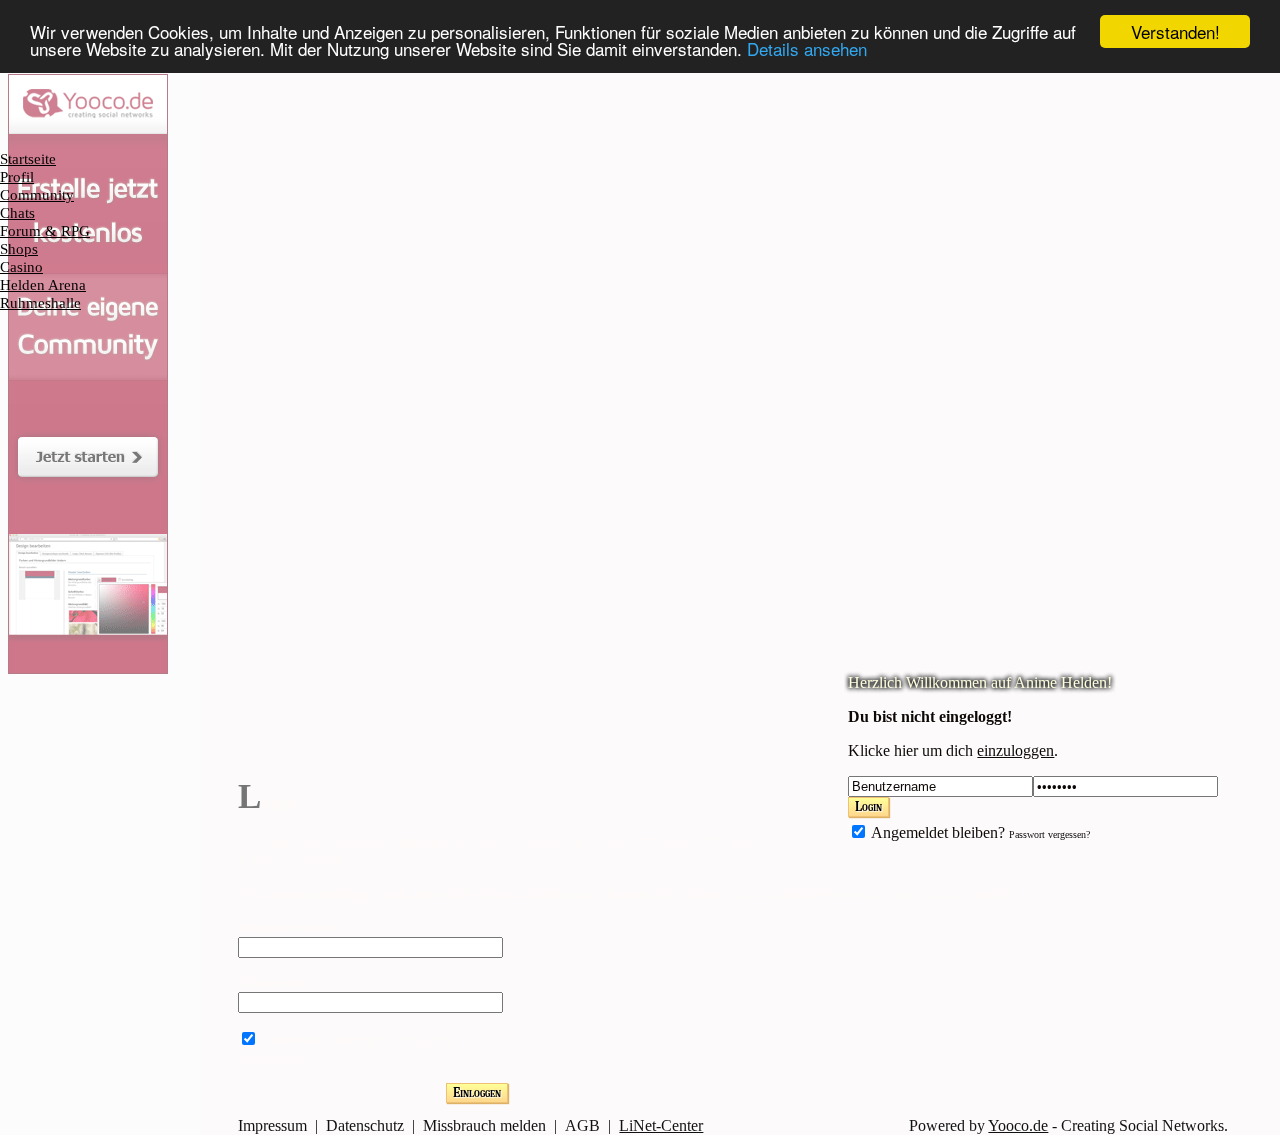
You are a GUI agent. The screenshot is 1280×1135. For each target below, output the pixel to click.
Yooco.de (1018, 1125)
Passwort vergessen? (1049, 834)
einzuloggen (1015, 750)
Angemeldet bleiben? (936, 832)
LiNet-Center (661, 1125)
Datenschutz (365, 1125)
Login (868, 806)
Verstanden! (1175, 31)
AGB (582, 1125)
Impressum (272, 1125)
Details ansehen (807, 49)
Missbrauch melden (484, 1125)
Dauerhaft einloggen (324, 1039)
